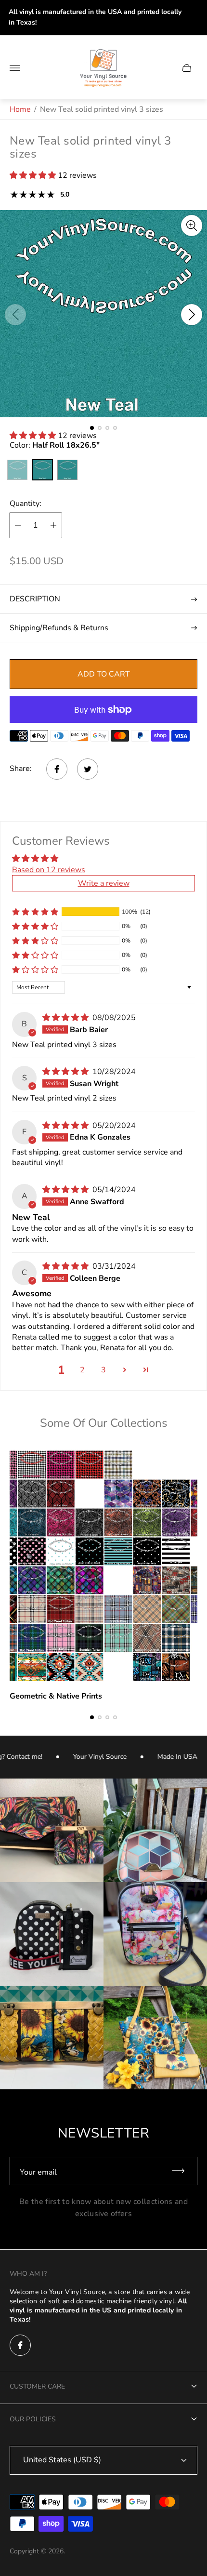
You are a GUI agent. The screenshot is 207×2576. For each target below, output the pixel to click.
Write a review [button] (104, 883)
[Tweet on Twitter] (88, 769)
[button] (34, 175)
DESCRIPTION (35, 599)
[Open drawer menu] (15, 68)
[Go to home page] (103, 68)
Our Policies (33, 2419)
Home (20, 109)
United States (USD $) (62, 2460)
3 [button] (103, 1370)
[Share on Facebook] (57, 769)
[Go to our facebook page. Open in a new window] (20, 2345)
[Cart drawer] (187, 68)
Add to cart (104, 674)
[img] (66, 1018)
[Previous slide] (15, 315)
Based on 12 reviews (49, 870)
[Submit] (182, 2171)
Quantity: (26, 504)
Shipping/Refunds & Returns (59, 628)
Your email (38, 2172)
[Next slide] (192, 315)
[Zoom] (192, 226)
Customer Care (37, 2386)
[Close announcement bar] (192, 18)
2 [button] (82, 1370)
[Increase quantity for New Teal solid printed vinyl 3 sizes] (53, 525)
